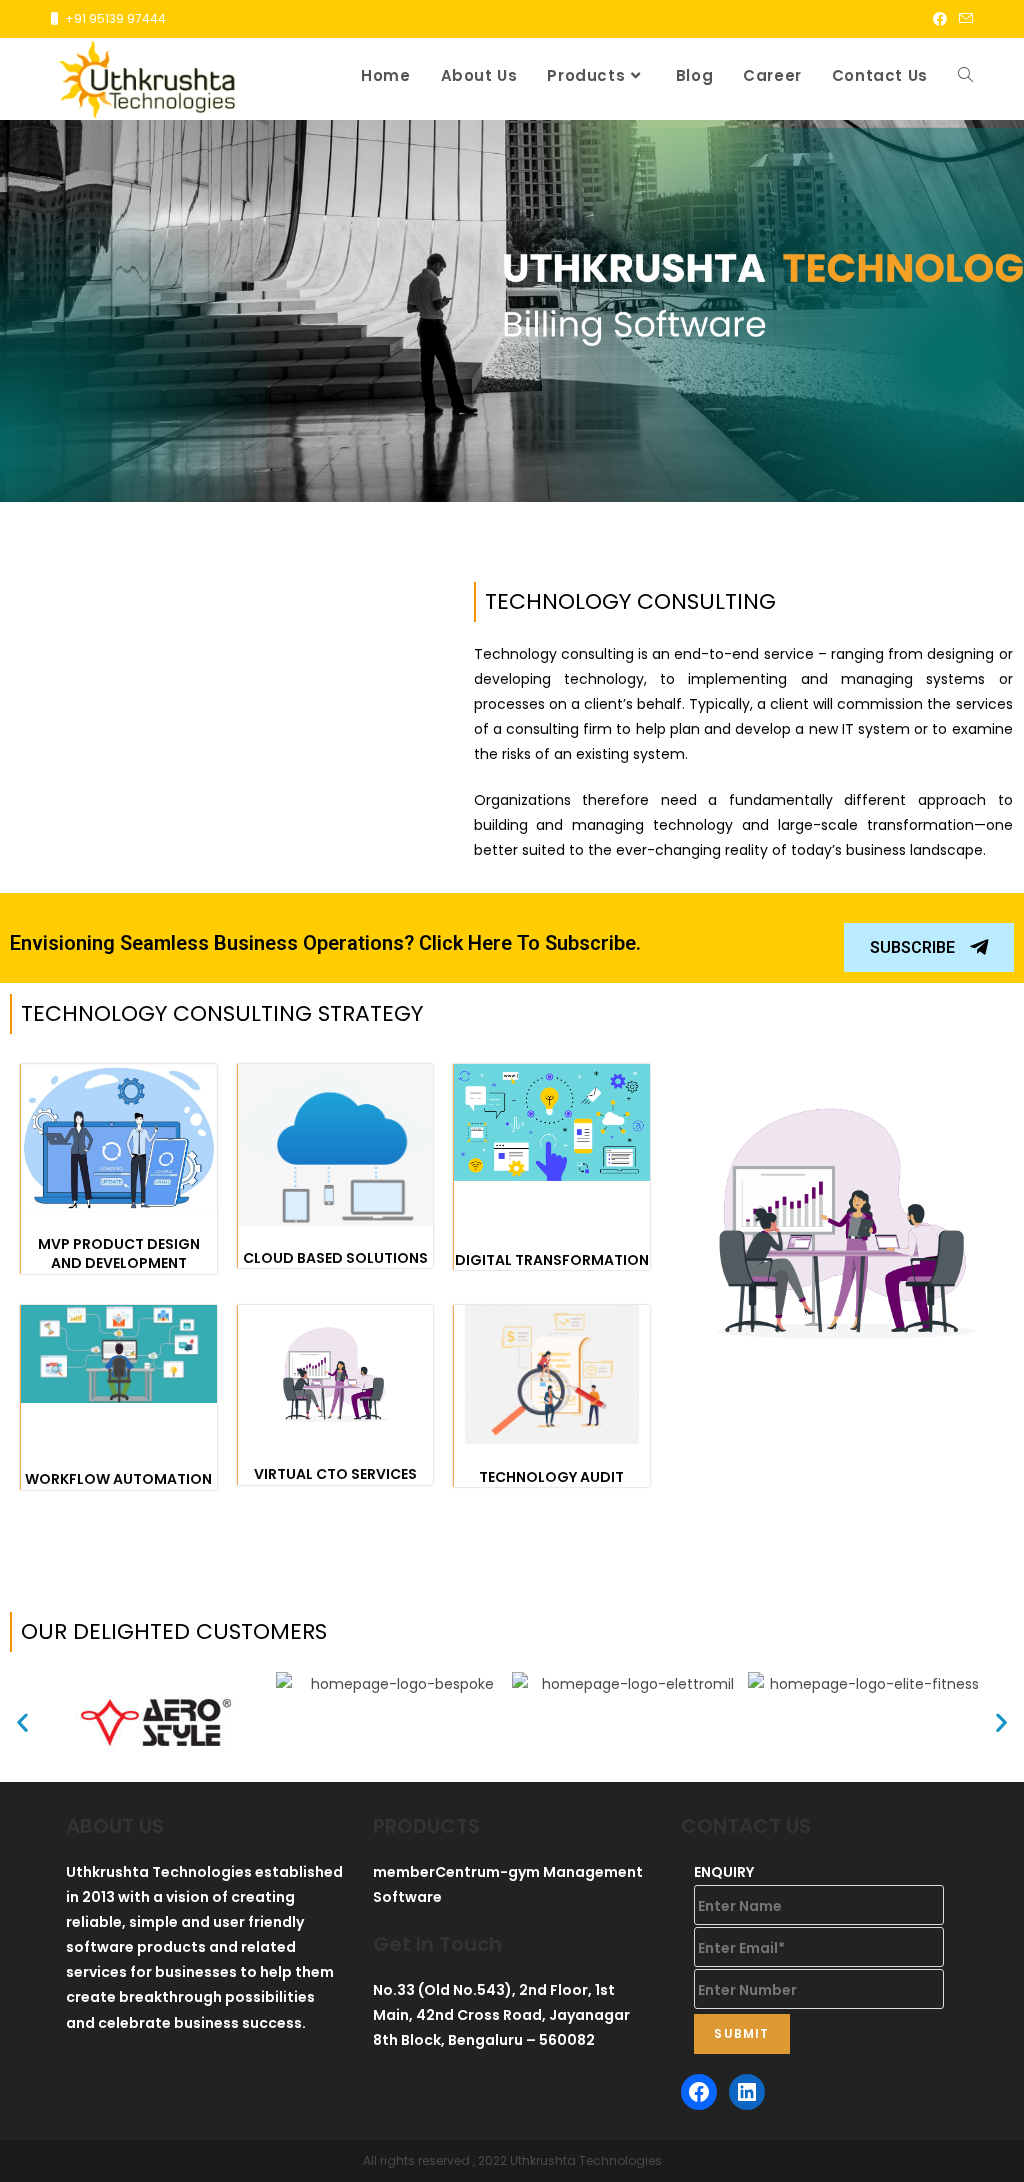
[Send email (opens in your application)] (963, 19)
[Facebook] (699, 2092)
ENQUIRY (724, 1872)
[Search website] (965, 76)
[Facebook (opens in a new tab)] (940, 19)
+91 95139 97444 (115, 18)
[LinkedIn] (747, 2092)
